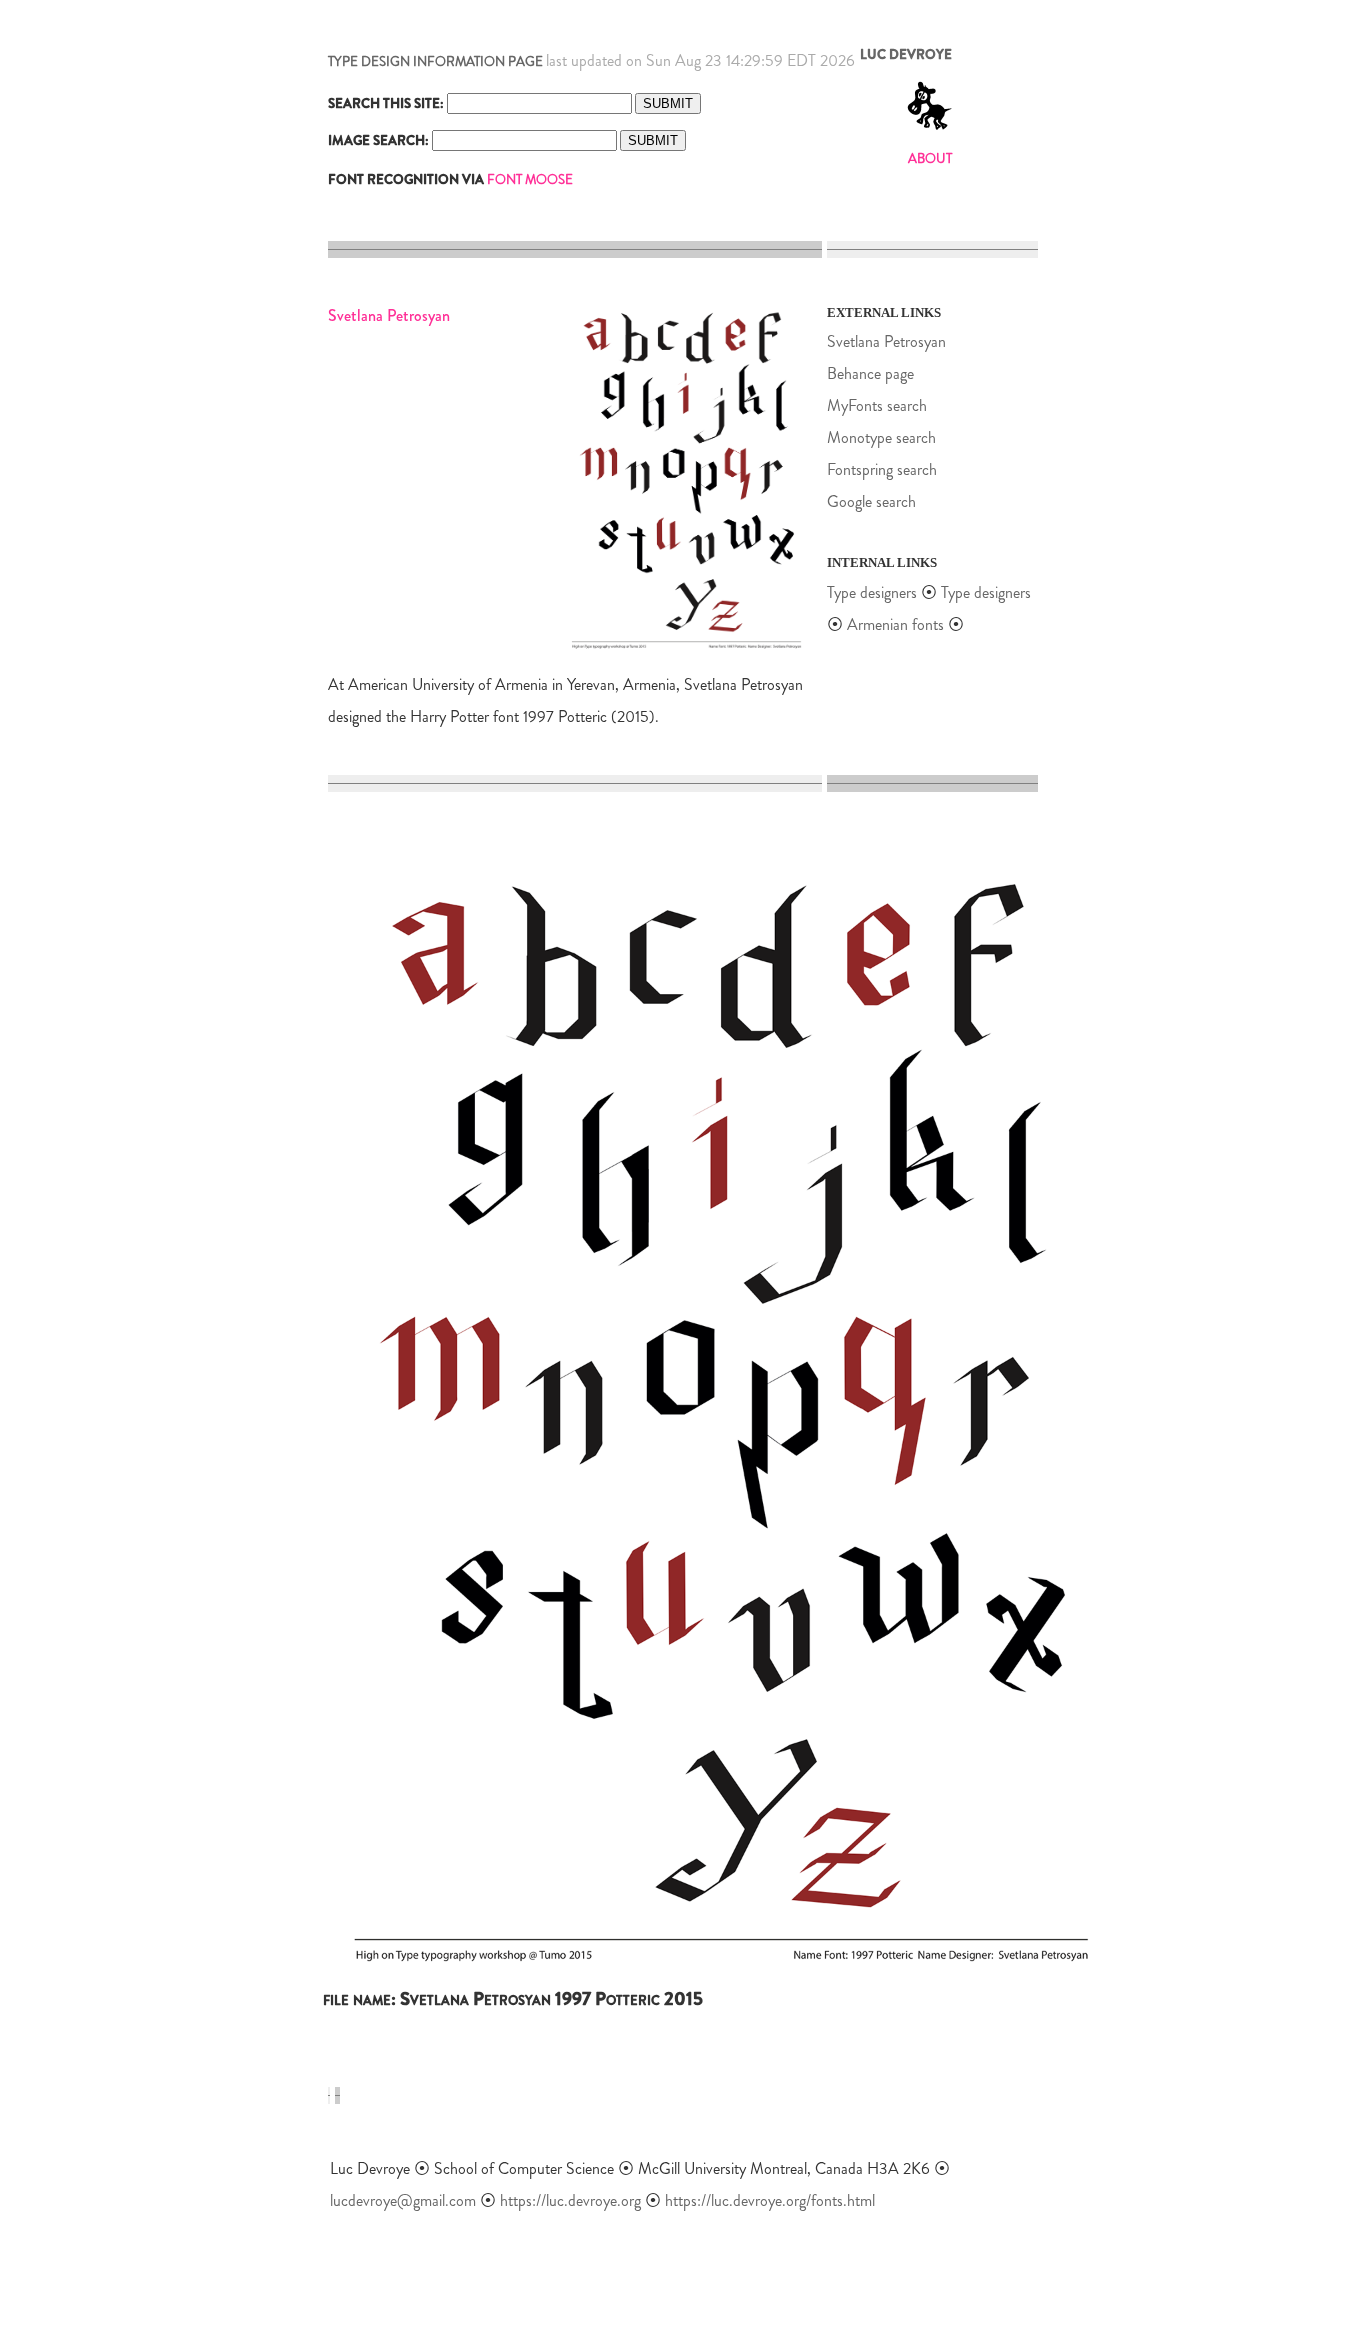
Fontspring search (882, 469)
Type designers (872, 592)
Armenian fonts (895, 624)
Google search (871, 501)
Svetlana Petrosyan (886, 341)
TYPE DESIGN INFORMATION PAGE (435, 61)
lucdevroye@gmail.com (403, 2200)
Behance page (870, 373)
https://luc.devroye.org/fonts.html (770, 2200)
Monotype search (881, 437)
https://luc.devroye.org (570, 2200)
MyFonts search (877, 405)
